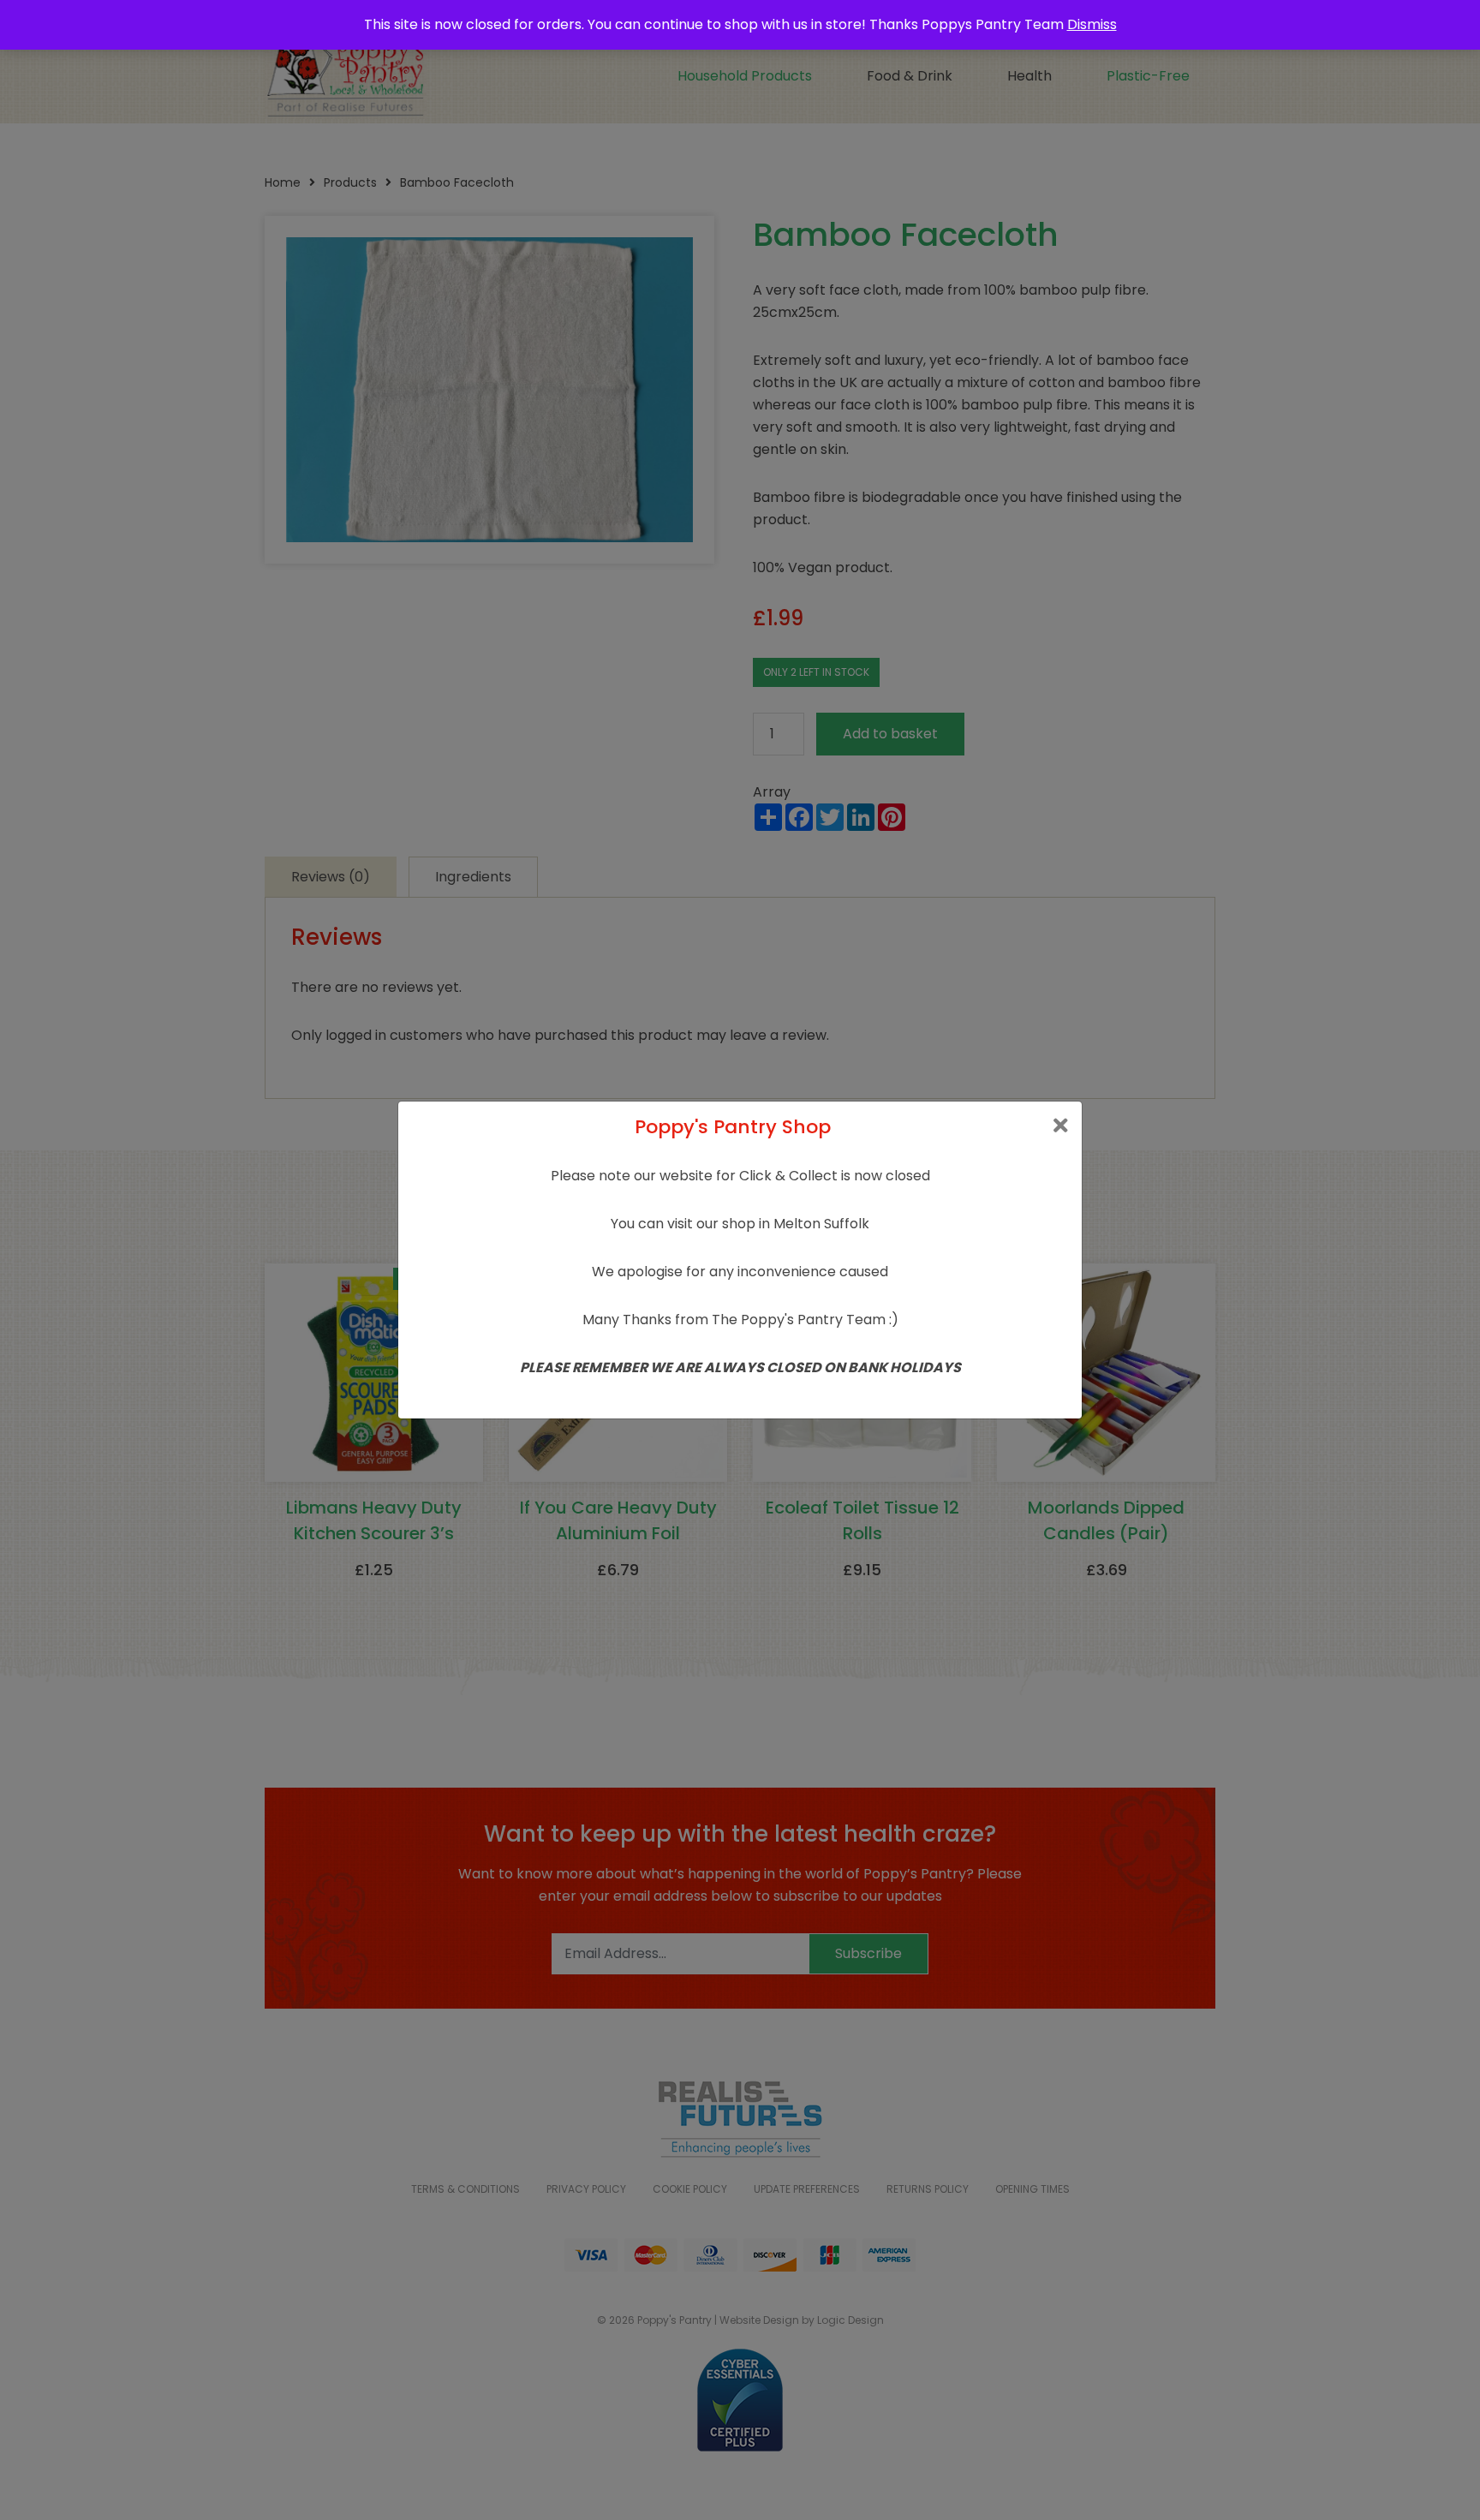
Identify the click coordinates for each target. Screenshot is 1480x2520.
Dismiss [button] (1092, 24)
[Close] (1061, 1126)
